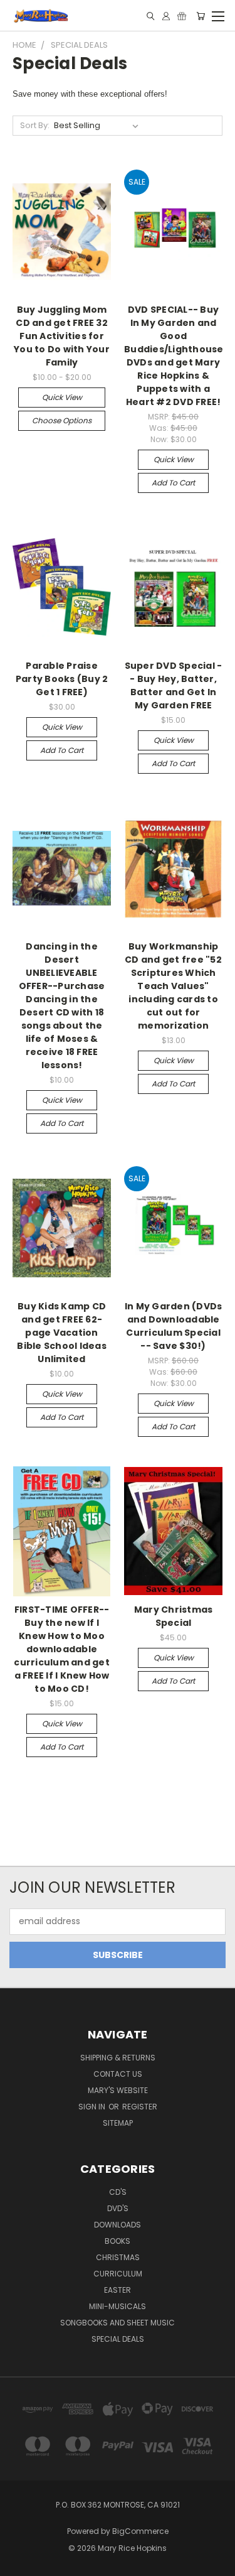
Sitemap (118, 2123)
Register (140, 2107)
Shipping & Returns (118, 2058)
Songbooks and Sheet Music (118, 2323)
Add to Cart (173, 483)
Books (118, 2241)
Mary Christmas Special (174, 1616)
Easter (118, 2290)
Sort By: (35, 125)
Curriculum (118, 2274)
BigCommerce (140, 2531)
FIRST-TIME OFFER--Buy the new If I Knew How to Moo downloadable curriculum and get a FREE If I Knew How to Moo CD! (62, 1649)
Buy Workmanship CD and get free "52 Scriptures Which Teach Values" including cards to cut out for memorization (173, 986)
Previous (19, 2563)
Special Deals (118, 2339)
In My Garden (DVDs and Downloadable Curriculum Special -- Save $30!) (174, 1326)
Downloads (118, 2225)
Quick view (62, 397)
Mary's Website (118, 2090)
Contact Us (118, 2074)
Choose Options (62, 420)
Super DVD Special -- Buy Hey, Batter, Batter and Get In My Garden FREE (174, 685)
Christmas (118, 2257)
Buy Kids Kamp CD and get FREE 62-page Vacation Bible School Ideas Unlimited (62, 1333)
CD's (118, 2192)
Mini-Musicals (118, 2306)
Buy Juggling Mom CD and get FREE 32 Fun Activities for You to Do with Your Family (62, 336)
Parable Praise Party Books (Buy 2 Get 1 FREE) (62, 679)
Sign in (93, 2107)
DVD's (118, 2208)
